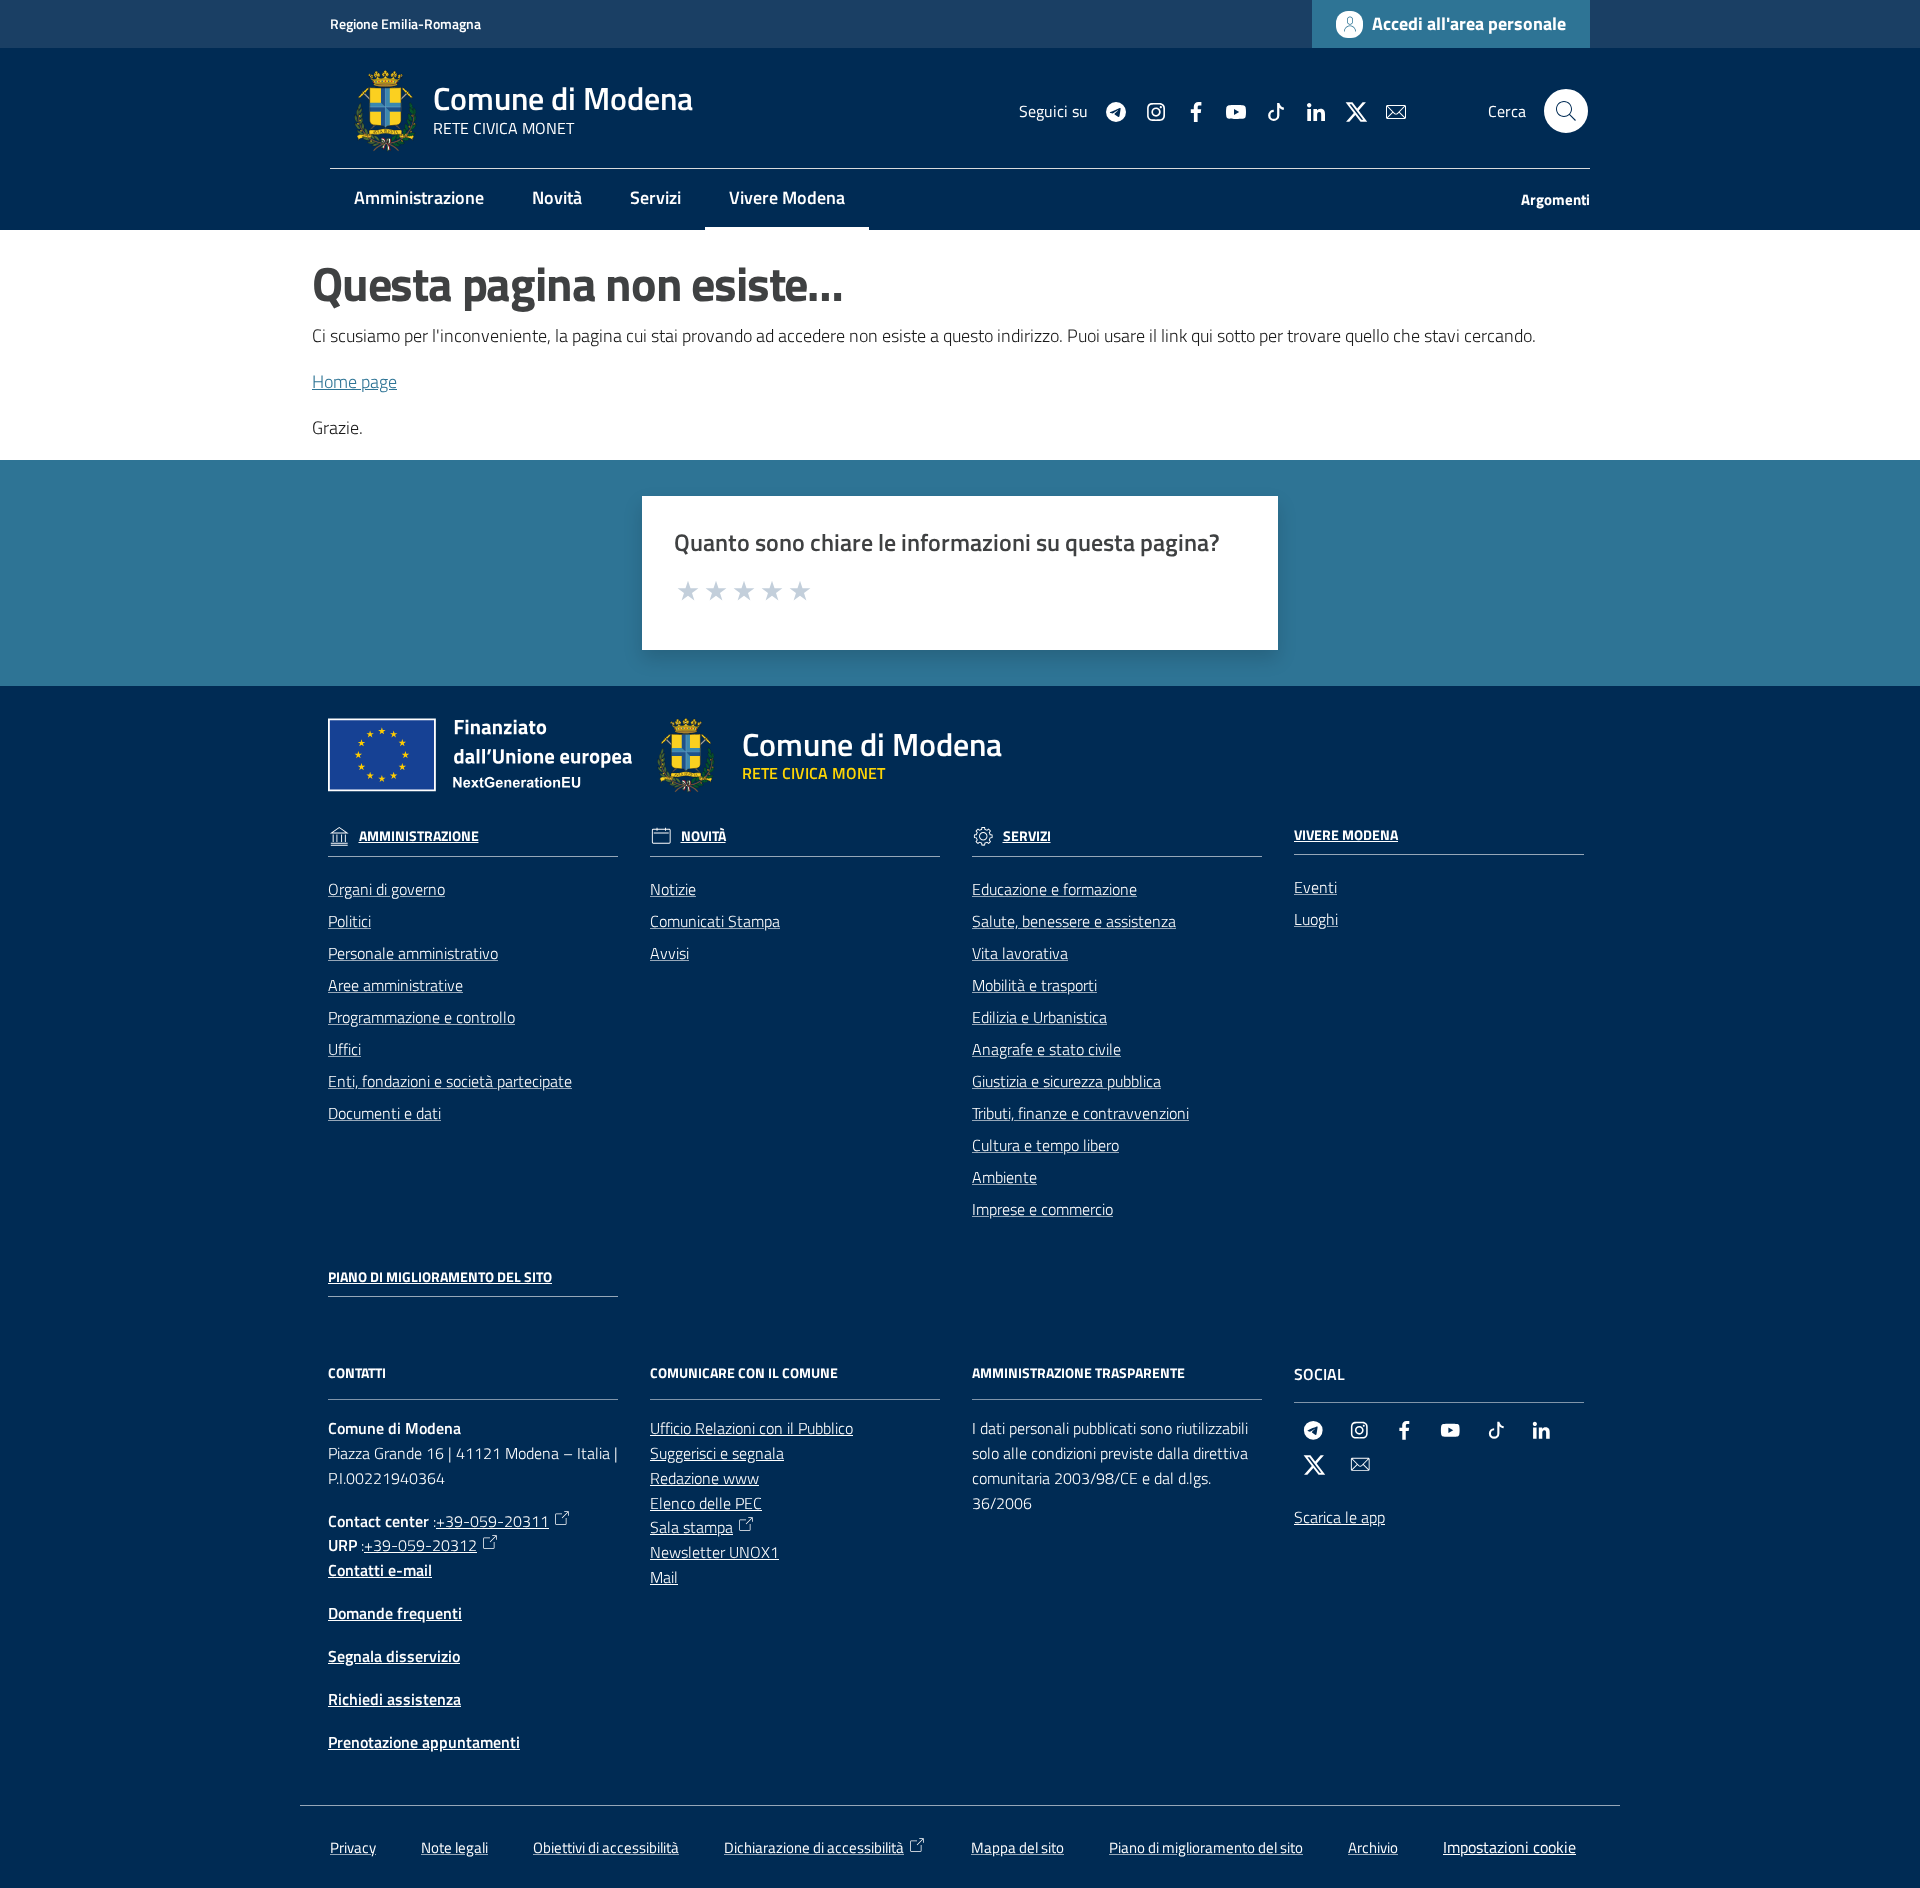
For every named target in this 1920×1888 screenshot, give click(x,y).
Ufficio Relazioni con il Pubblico (751, 1428)
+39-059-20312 (420, 1545)
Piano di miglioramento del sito (440, 1277)
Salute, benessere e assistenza (1074, 921)
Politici (349, 921)
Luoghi (1316, 919)
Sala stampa (691, 1527)
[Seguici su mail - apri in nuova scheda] (1388, 110)
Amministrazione (419, 836)
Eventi (1315, 887)
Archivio (1373, 1847)
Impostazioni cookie (1509, 1847)
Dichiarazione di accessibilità (814, 1847)
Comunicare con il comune (744, 1373)
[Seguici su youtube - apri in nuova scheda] (1228, 110)
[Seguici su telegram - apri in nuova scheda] (1108, 110)
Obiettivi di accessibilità (606, 1847)
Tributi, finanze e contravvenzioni (1080, 1113)
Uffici (344, 1049)
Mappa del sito (1017, 1847)
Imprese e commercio (1042, 1209)
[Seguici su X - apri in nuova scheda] (1348, 110)
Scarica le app (1339, 1517)
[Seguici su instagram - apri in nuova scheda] (1148, 110)
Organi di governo (386, 889)
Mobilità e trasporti (1034, 985)
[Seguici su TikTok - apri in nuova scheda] (1268, 110)
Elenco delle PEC (706, 1503)
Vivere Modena (1346, 835)
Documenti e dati (384, 1113)
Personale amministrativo (413, 953)
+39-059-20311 (492, 1521)
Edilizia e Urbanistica (1039, 1017)
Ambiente (1004, 1177)
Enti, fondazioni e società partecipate (450, 1081)
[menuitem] (419, 199)
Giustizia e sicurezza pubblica (1066, 1081)
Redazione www (704, 1478)
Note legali (454, 1847)
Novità (703, 836)
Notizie (673, 889)
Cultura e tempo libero (1045, 1145)
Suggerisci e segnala (717, 1453)
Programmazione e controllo (421, 1017)
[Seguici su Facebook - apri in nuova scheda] (1188, 110)
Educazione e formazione (1054, 889)
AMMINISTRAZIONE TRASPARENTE (1078, 1373)
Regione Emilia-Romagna (405, 23)
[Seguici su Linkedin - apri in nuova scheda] (1308, 110)
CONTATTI (357, 1373)
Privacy (353, 1847)
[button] (1566, 111)
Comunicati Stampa (715, 921)
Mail (664, 1577)
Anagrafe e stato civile (1046, 1049)
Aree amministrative (395, 985)
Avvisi (669, 953)
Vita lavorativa (1020, 953)
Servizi (1027, 836)
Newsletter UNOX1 (714, 1552)
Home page (354, 381)
